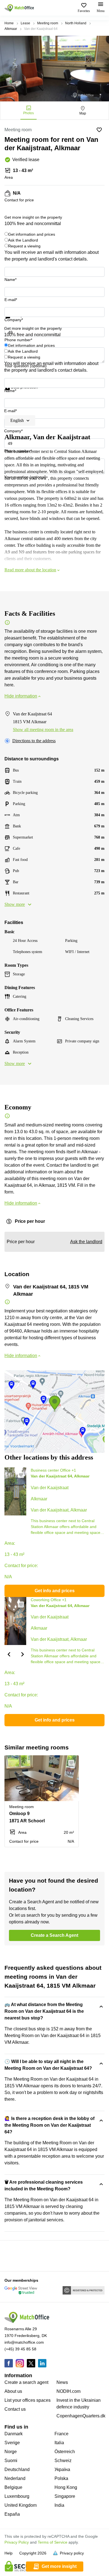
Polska (61, 2478)
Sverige (12, 2443)
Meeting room (48, 23)
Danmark (14, 2434)
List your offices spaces (28, 2400)
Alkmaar (11, 29)
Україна (62, 2469)
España (12, 2514)
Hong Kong (66, 2487)
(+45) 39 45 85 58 (20, 2349)
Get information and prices (32, 234)
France (61, 2434)
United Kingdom (21, 2505)
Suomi (11, 2461)
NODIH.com (68, 2391)
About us (13, 2391)
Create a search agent (26, 2382)
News (62, 2382)
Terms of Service (53, 2542)
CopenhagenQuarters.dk (81, 2416)
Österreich (65, 2452)
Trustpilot (13, 322)
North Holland (76, 23)
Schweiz (63, 2461)
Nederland (15, 2478)
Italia (59, 2443)
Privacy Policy (17, 2542)
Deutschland (17, 2469)
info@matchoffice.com (24, 2342)
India (59, 2505)
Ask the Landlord (23, 240)
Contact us (15, 2409)
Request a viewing (24, 246)
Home (9, 23)
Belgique (13, 2487)
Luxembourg (17, 2496)
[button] (23, 1475)
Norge (11, 2452)
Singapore (65, 2496)
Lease (25, 23)
